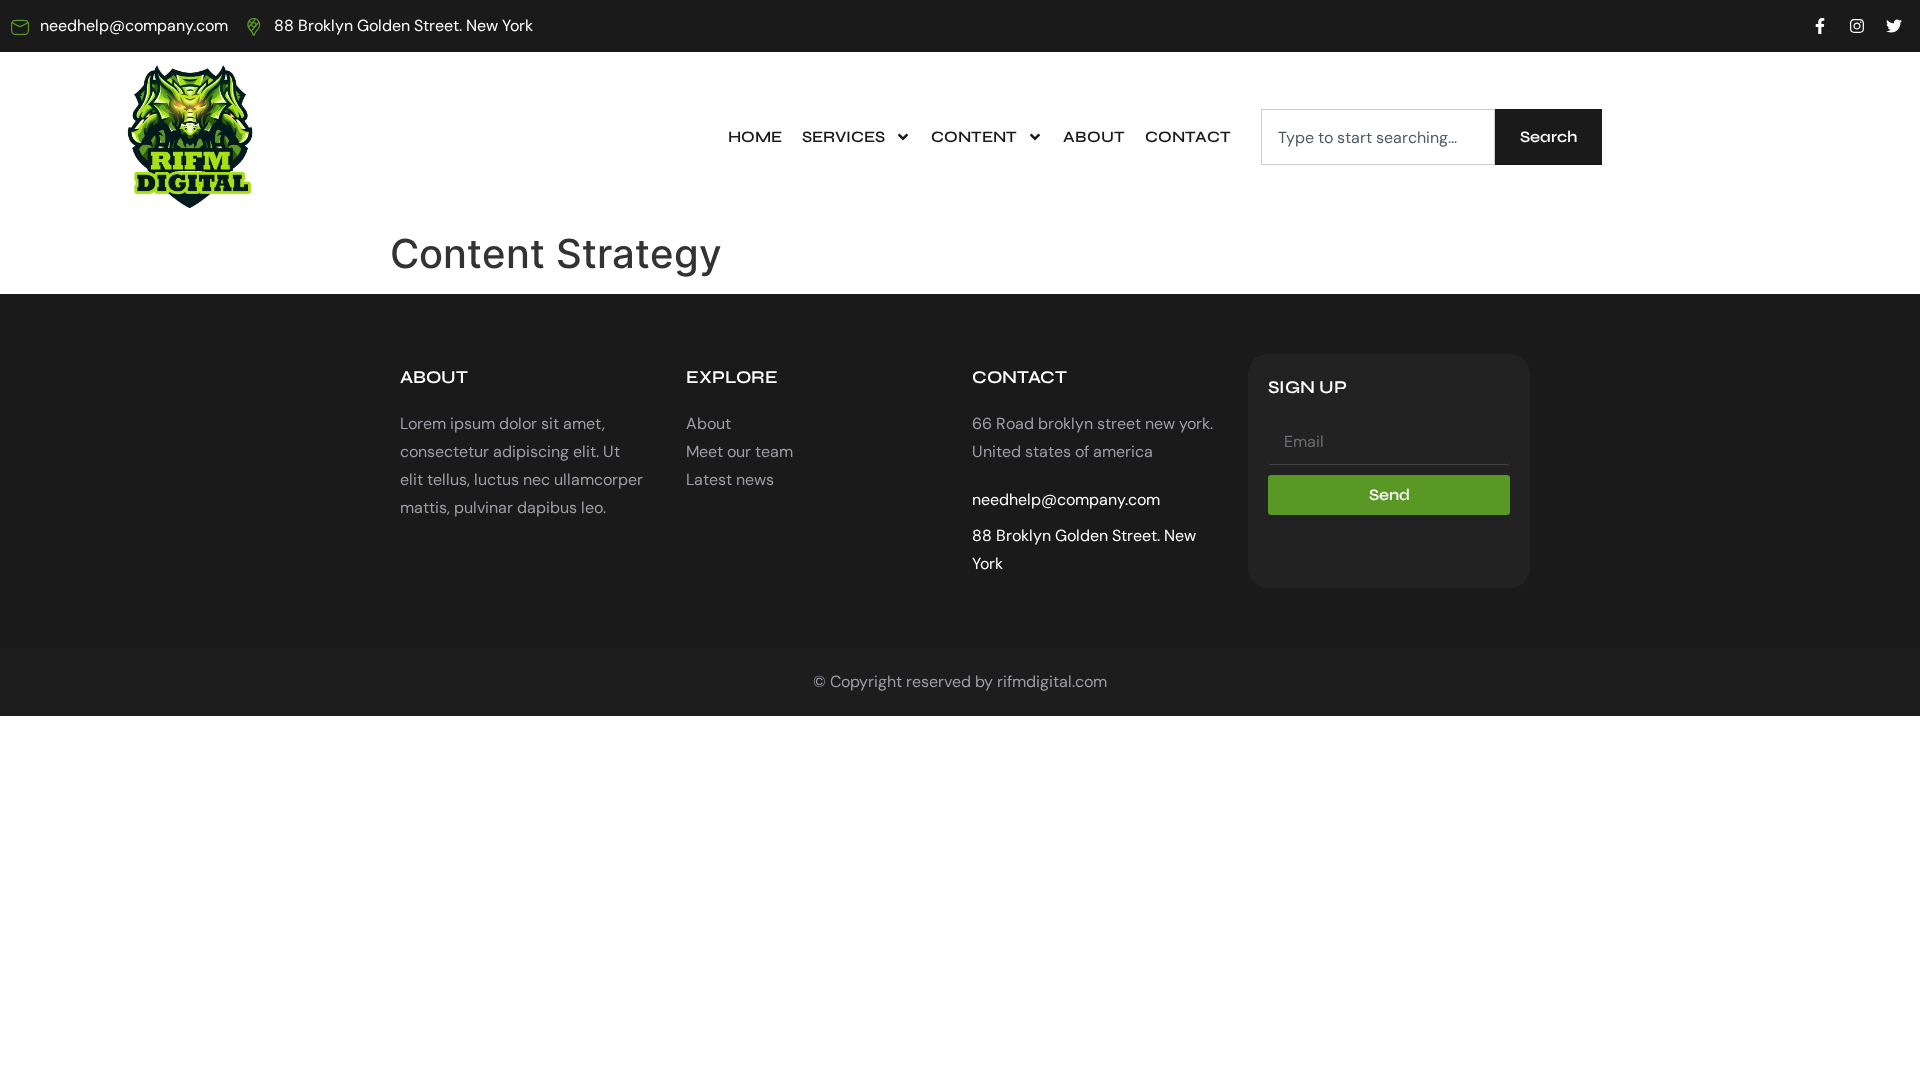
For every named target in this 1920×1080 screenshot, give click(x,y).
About (1094, 136)
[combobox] (1378, 137)
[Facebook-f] (1820, 26)
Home (755, 136)
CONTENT (974, 136)
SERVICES (843, 136)
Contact (1188, 136)
